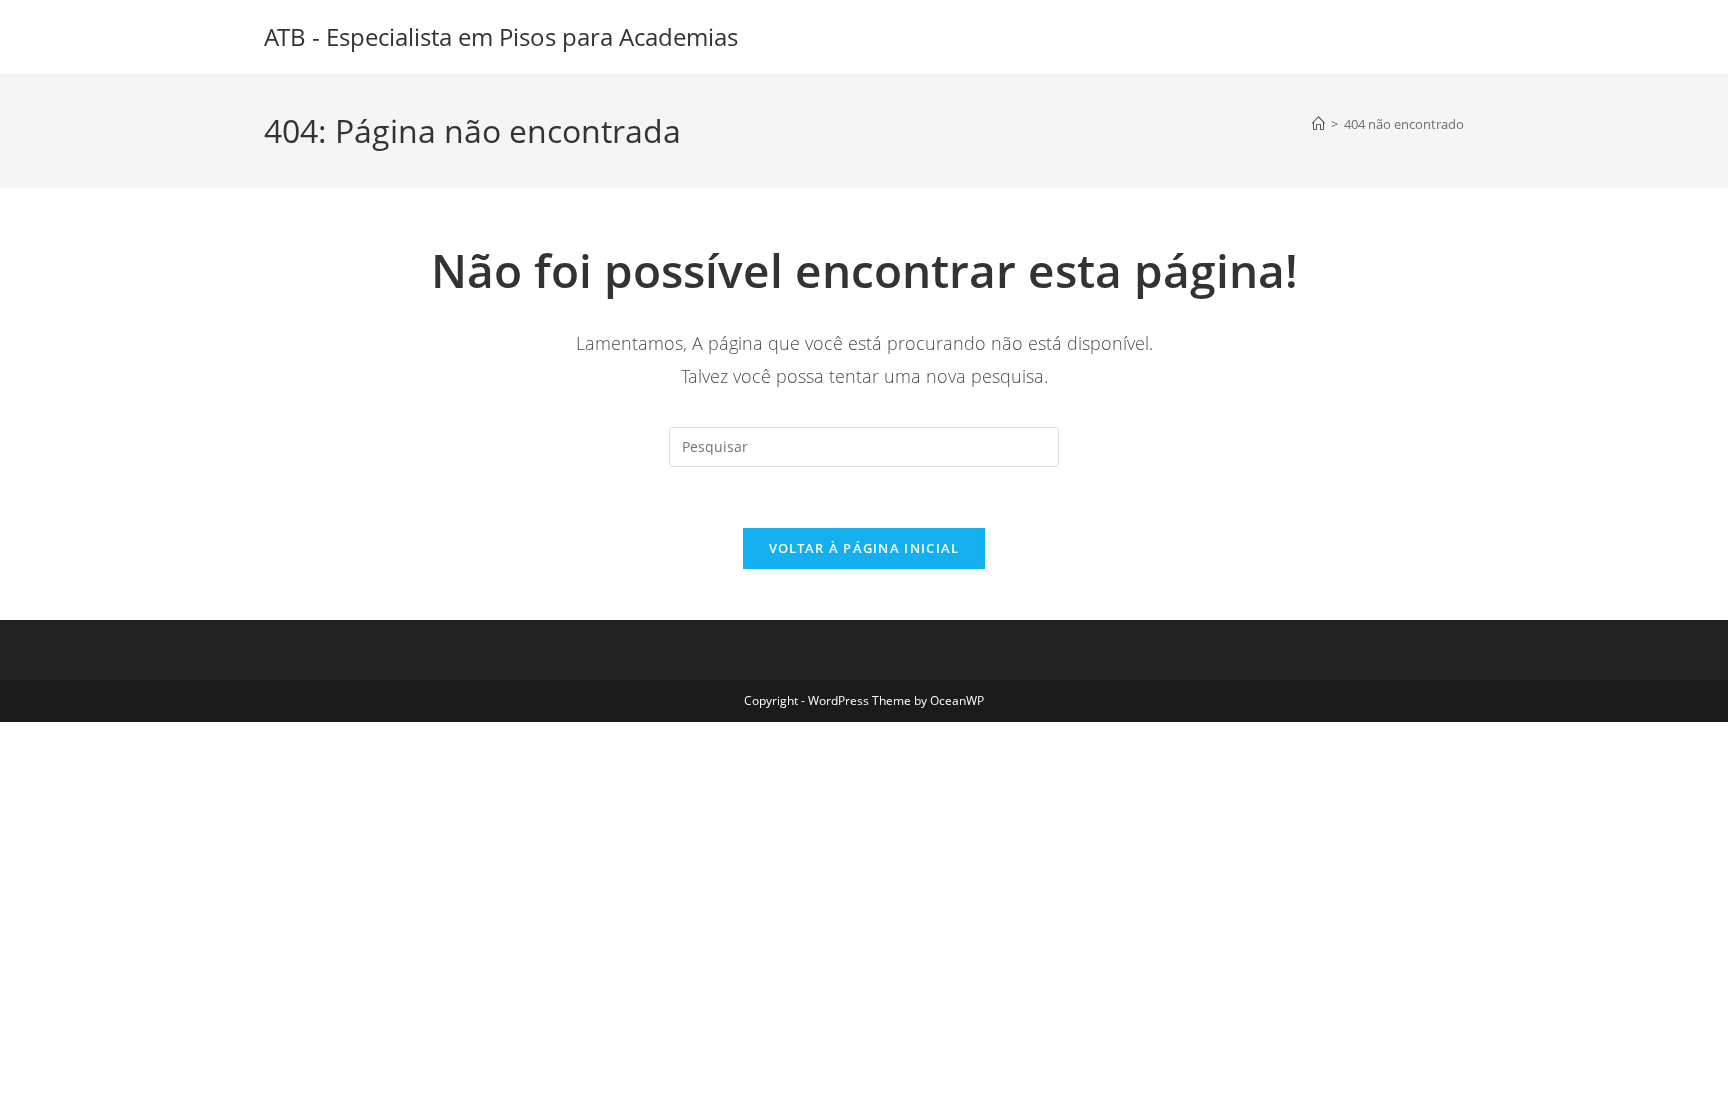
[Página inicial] (1318, 124)
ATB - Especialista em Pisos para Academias (501, 36)
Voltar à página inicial (864, 548)
